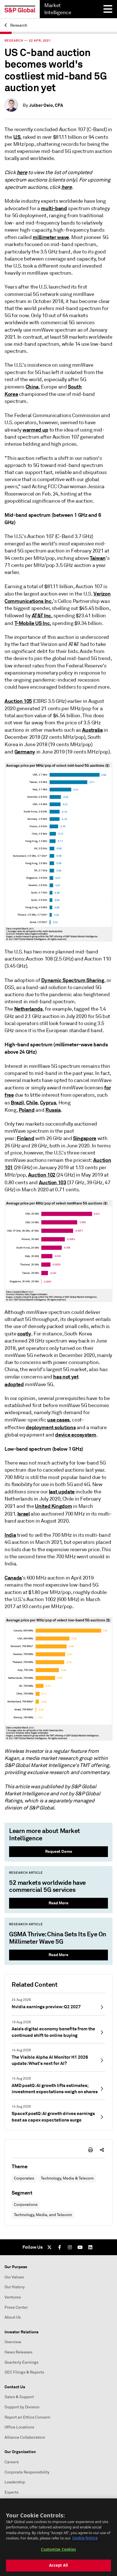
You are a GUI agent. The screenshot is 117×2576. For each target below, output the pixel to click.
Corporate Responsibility (27, 2472)
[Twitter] (49, 2247)
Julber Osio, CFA (46, 105)
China (32, 387)
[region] (58, 2537)
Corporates (24, 2178)
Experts (12, 2492)
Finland (25, 1138)
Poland (27, 1110)
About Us (13, 2317)
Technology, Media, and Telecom (43, 2215)
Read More (58, 1903)
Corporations (26, 2205)
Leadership (15, 2482)
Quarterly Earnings (21, 2362)
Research (18, 25)
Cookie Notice (85, 2538)
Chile (32, 1103)
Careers (12, 2462)
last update (62, 1492)
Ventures (13, 2297)
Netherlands (28, 1009)
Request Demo (59, 1851)
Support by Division (22, 2407)
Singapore (85, 1138)
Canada (13, 1578)
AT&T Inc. (42, 615)
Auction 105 (18, 701)
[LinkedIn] (90, 2247)
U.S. (18, 137)
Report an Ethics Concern (27, 2417)
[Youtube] (80, 2247)
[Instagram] (70, 2247)
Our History (15, 2287)
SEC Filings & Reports (24, 2372)
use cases (58, 1420)
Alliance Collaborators (25, 2437)
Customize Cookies (58, 2549)
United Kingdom (53, 1506)
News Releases (18, 2352)
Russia (53, 1110)
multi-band (54, 208)
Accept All (58, 2565)
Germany (25, 752)
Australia (92, 730)
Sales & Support (19, 2397)
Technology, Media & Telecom (67, 2178)
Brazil (17, 1103)
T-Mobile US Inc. (33, 623)
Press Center (16, 2307)
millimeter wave (51, 237)
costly (24, 1334)
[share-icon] (102, 2150)
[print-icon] (91, 2150)
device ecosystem (76, 1435)
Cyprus (48, 1103)
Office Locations (19, 2427)
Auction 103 (53, 1182)
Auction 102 (42, 1175)
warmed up (35, 430)
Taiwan (98, 558)
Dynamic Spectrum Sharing (73, 980)
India (10, 1535)
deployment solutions (51, 1427)
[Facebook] (60, 2247)
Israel (24, 1514)
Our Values (14, 2277)
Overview (13, 2342)
